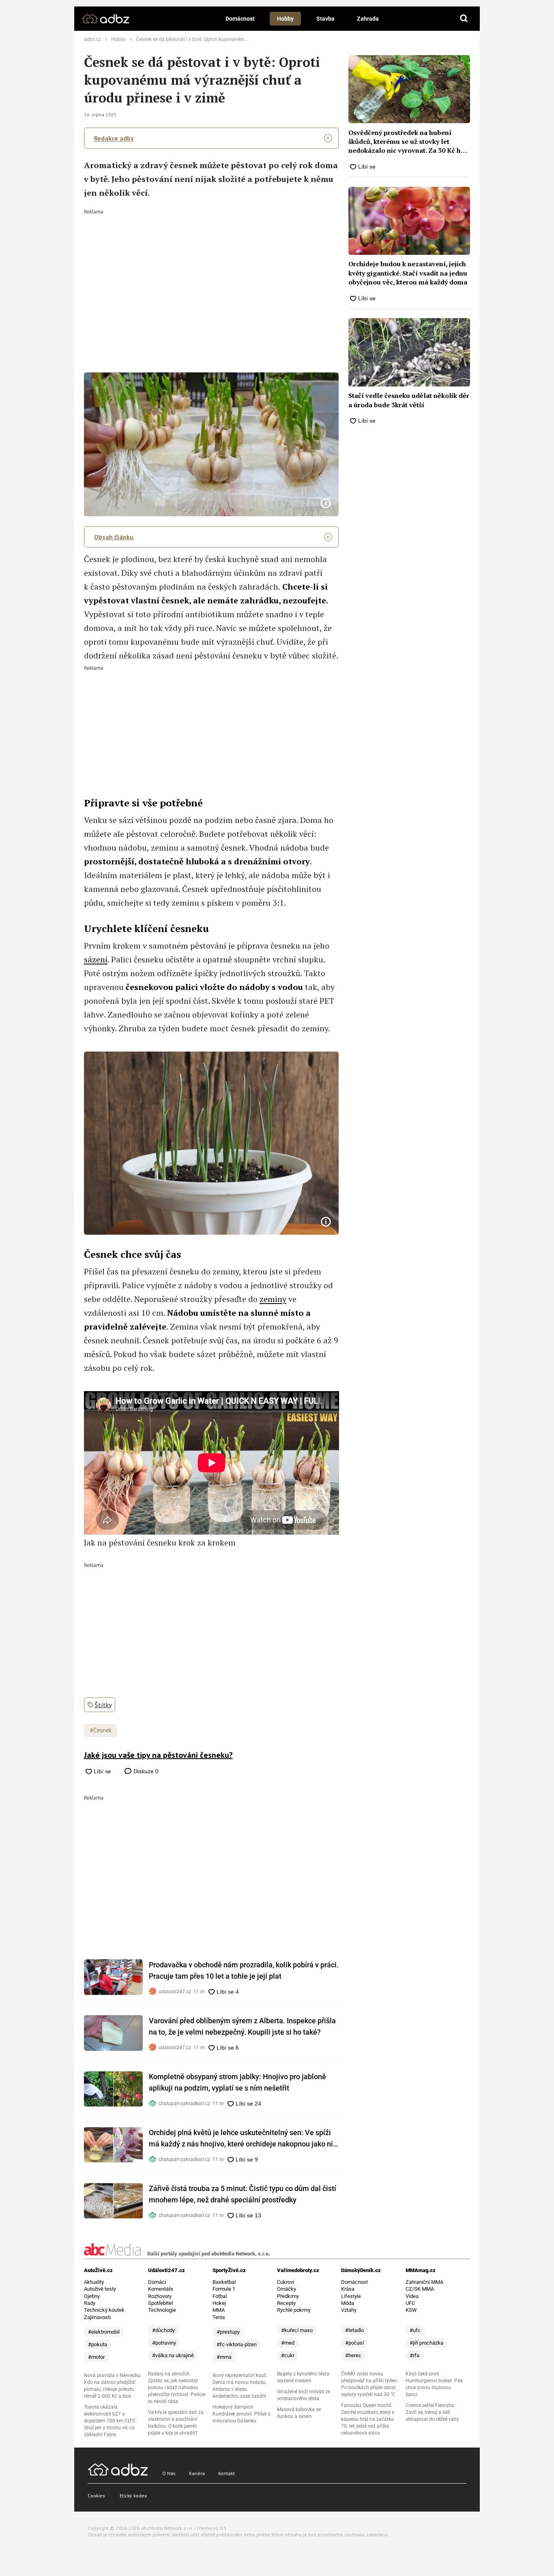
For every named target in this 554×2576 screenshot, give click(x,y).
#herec (353, 2355)
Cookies (96, 2496)
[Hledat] (464, 19)
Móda (348, 2303)
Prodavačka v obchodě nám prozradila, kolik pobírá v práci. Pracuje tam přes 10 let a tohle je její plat (244, 1970)
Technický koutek (104, 2310)
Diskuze (145, 1771)
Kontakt (227, 2473)
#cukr (288, 2355)
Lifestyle (351, 2296)
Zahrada (368, 19)
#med (288, 2343)
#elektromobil (104, 2332)
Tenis (219, 2317)
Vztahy (349, 2310)
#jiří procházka (426, 2343)
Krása (348, 2289)
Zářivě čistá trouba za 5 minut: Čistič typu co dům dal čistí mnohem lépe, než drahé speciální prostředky (243, 2194)
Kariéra (197, 2473)
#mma (224, 2357)
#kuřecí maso (297, 2330)
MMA (219, 2310)
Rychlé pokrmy (294, 2310)
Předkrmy (288, 2296)
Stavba (325, 19)
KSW (411, 2310)
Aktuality (94, 2282)
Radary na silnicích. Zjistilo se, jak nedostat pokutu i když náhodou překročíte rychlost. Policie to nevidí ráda (177, 2388)
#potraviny (164, 2343)
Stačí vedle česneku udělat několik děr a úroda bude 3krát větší (409, 400)
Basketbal (224, 2282)
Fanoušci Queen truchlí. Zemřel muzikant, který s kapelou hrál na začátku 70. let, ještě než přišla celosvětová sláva (368, 2419)
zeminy (273, 1299)
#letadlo (354, 2330)
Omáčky (287, 2289)
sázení (96, 959)
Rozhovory (160, 2296)
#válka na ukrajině (173, 2355)
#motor (96, 2357)
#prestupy (228, 2332)
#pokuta (98, 2344)
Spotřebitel (160, 2303)
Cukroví (286, 2282)
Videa (412, 2296)
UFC (410, 2303)
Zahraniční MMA (424, 2282)
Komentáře (161, 2289)
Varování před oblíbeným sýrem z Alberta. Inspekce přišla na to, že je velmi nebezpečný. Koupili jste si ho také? (242, 2026)
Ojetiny (92, 2296)
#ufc (415, 2330)
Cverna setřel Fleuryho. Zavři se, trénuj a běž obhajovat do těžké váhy (432, 2412)
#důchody (163, 2330)
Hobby (285, 19)
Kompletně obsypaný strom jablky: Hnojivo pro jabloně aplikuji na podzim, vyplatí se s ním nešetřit (237, 2082)
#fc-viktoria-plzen (237, 2344)
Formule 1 (224, 2289)
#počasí (354, 2343)
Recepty (286, 2303)
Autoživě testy (100, 2289)
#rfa (414, 2355)
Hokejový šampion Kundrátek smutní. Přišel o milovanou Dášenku (242, 2414)
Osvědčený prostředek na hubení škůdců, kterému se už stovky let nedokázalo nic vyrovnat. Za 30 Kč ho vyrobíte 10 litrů (407, 142)
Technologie (162, 2310)
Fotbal (220, 2296)
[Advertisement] (212, 275)
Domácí (157, 2282)
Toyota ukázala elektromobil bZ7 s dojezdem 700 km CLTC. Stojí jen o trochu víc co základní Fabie (110, 2421)
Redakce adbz (114, 138)
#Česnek (101, 1730)
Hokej (219, 2303)
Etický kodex (133, 2496)
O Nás (169, 2473)
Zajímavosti (97, 2317)
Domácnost (240, 19)
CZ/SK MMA (420, 2289)
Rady (90, 2303)
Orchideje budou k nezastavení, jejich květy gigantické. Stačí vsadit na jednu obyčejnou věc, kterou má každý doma (408, 273)
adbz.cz (92, 39)
